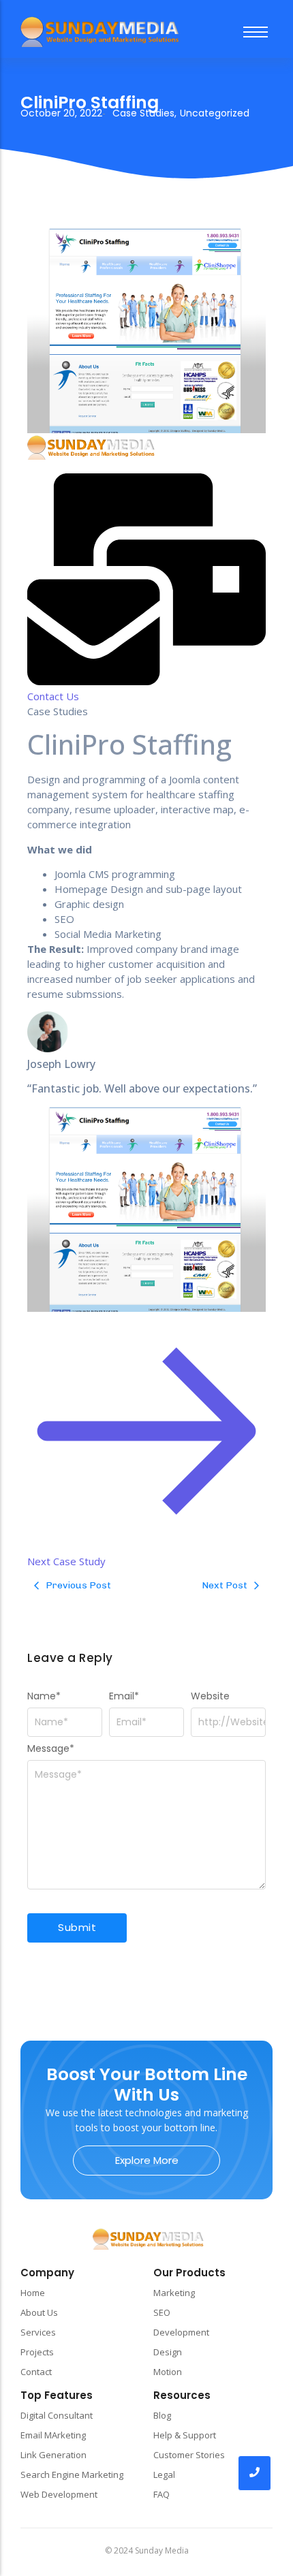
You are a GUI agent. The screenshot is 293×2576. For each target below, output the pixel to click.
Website (210, 1696)
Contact (36, 2372)
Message (51, 1748)
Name (44, 1696)
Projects (37, 2352)
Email (124, 1696)
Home (33, 2293)
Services (38, 2332)
